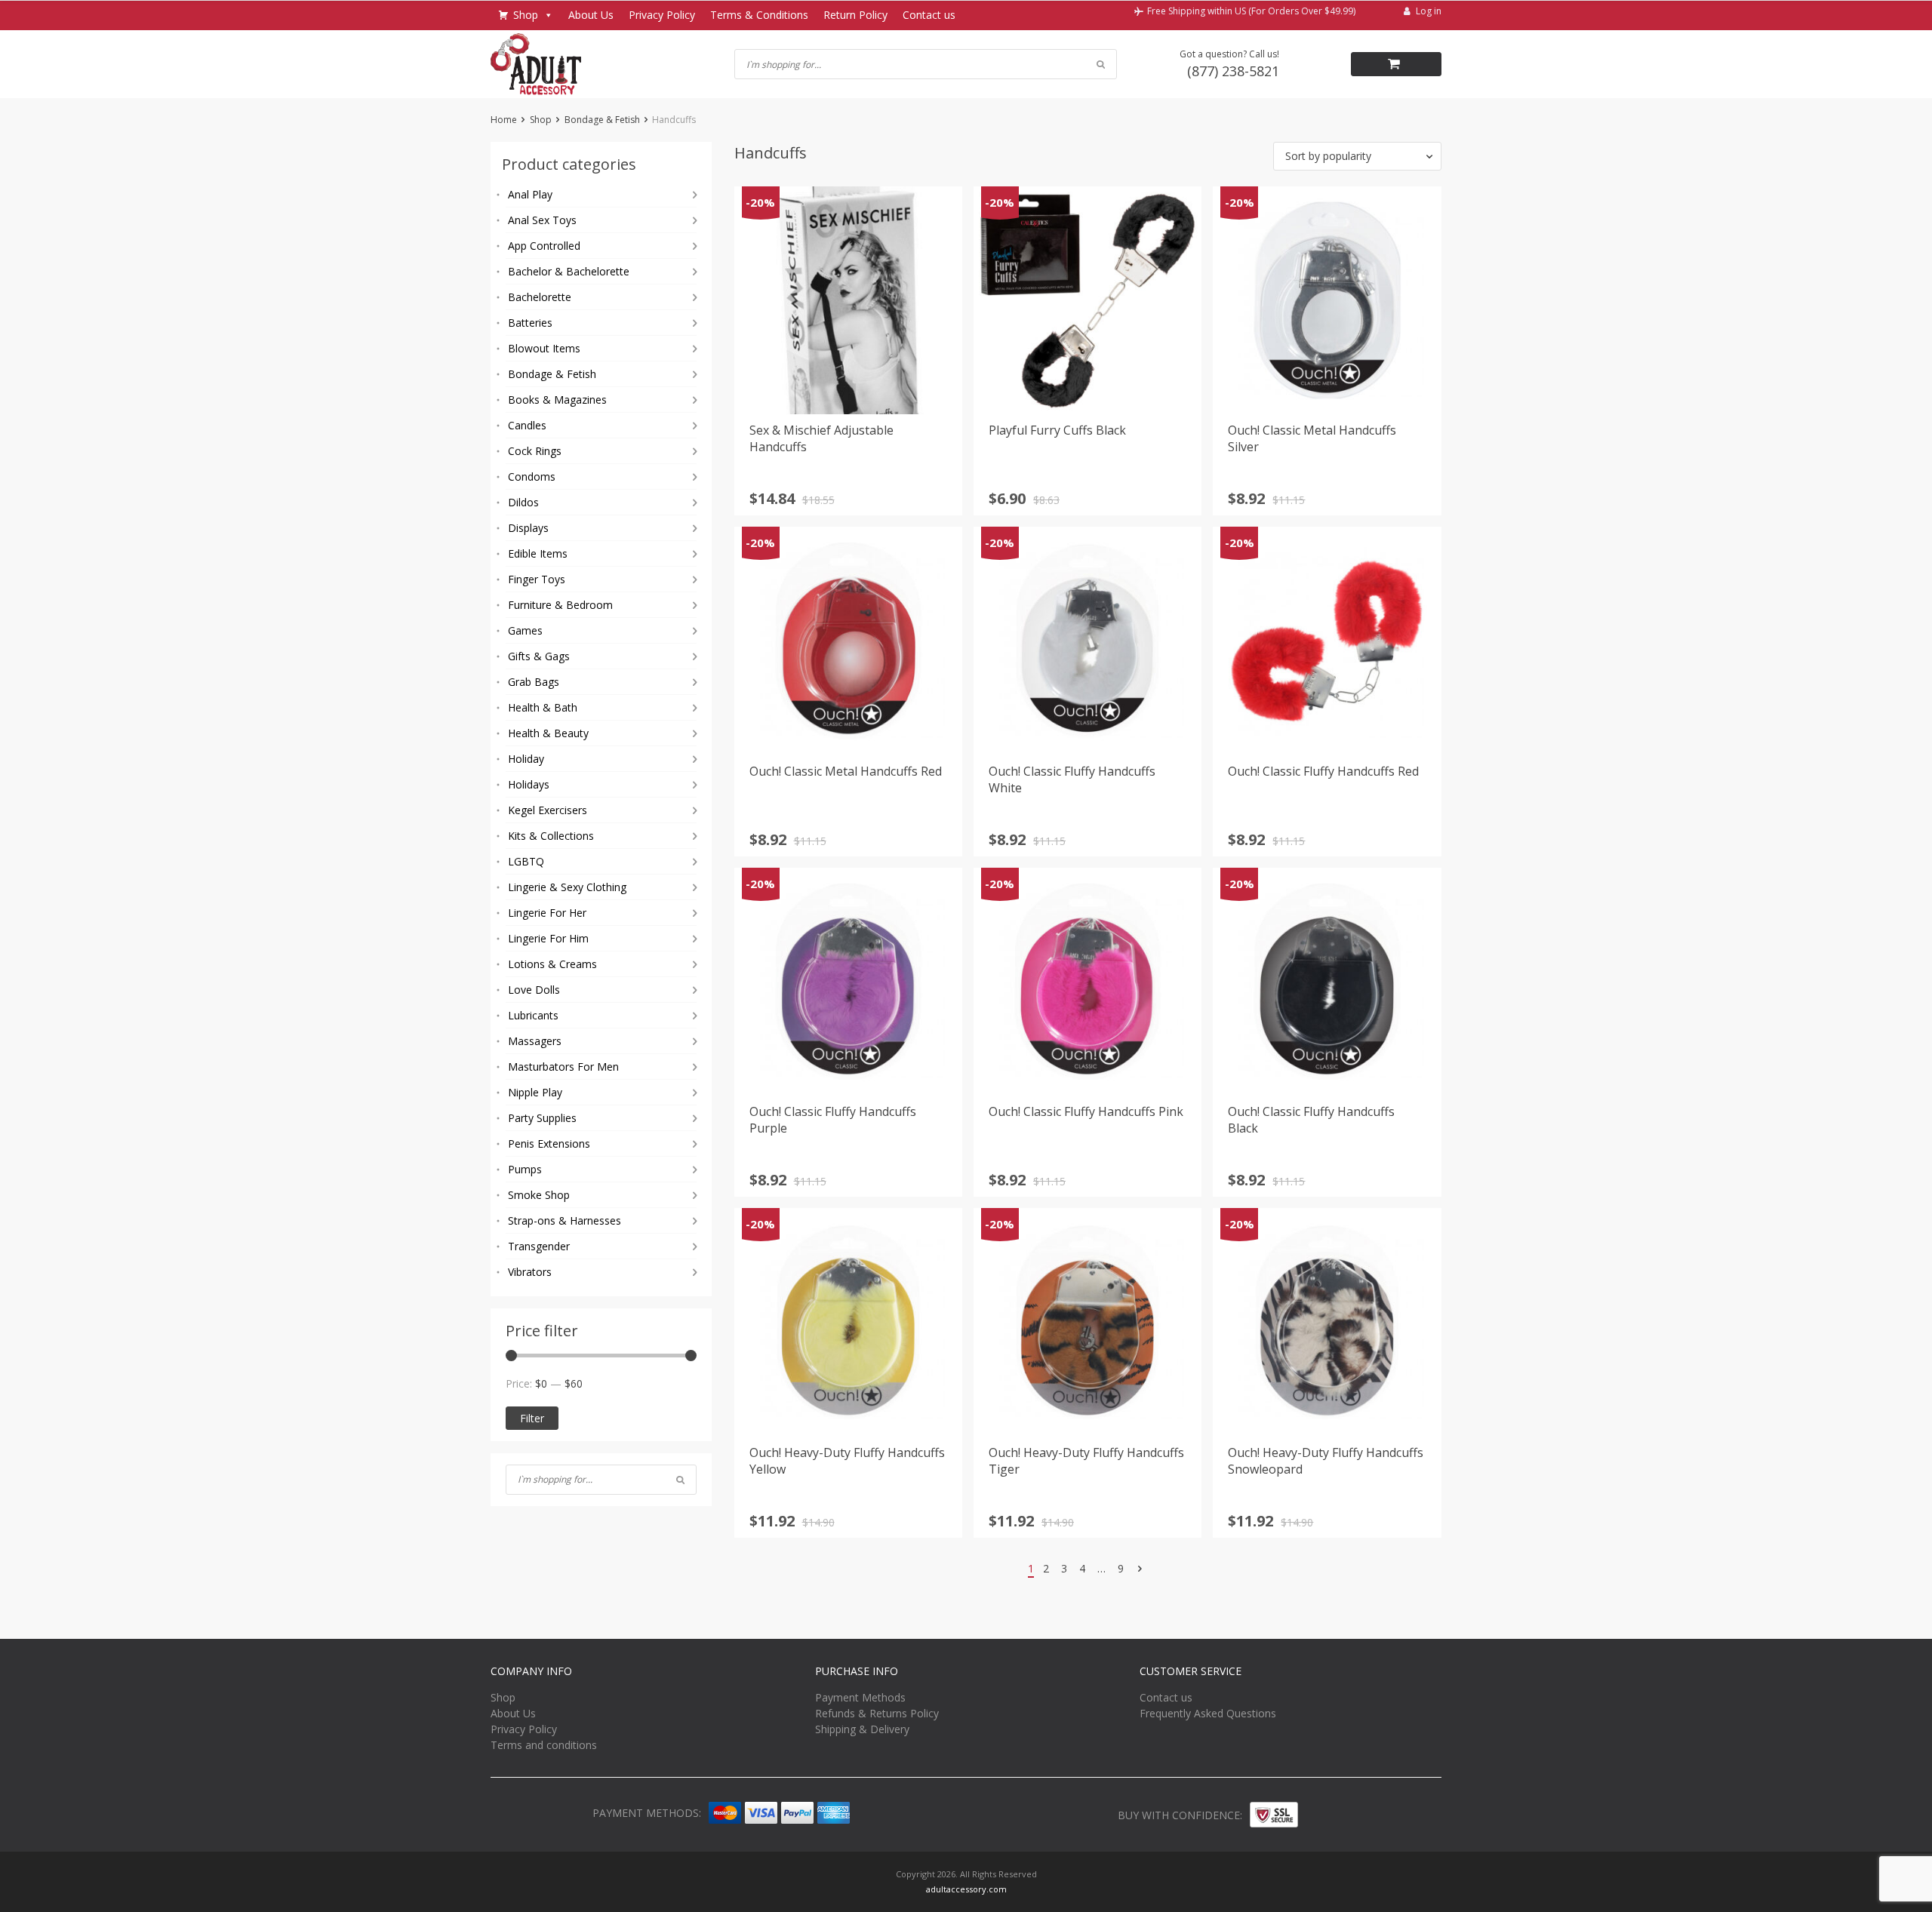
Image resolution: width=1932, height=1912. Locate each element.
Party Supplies (542, 1118)
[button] (1357, 156)
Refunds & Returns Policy (877, 1713)
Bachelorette (540, 297)
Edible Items (538, 553)
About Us (591, 15)
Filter (532, 1418)
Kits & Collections (551, 836)
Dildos (523, 502)
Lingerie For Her (547, 913)
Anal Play (530, 194)
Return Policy (855, 15)
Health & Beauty (548, 733)
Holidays (529, 784)
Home (504, 120)
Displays (528, 528)
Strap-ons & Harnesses (565, 1220)
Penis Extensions (549, 1144)
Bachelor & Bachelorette (569, 271)
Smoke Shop (539, 1195)
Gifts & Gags (539, 656)
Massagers (535, 1041)
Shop (526, 15)
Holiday (526, 759)
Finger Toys (537, 579)
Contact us (929, 15)
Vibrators (530, 1272)
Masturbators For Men (563, 1067)
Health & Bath (543, 707)
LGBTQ (526, 861)
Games (525, 630)
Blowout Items (544, 348)
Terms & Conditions (759, 15)
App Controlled (544, 246)
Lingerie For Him (548, 938)
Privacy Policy (662, 15)
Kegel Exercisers (548, 810)
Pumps (525, 1169)
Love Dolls (534, 990)
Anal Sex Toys (542, 220)
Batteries (530, 323)
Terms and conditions (544, 1745)
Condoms (532, 476)
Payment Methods (860, 1697)
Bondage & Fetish (602, 120)
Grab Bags (534, 682)
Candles (527, 425)
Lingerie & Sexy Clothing (567, 887)
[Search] (680, 1480)
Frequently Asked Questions (1208, 1713)
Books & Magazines (557, 400)
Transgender (539, 1246)
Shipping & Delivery (862, 1729)
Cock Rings (535, 451)
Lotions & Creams (552, 964)
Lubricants (533, 1015)
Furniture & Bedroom (560, 605)
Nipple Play (535, 1092)
